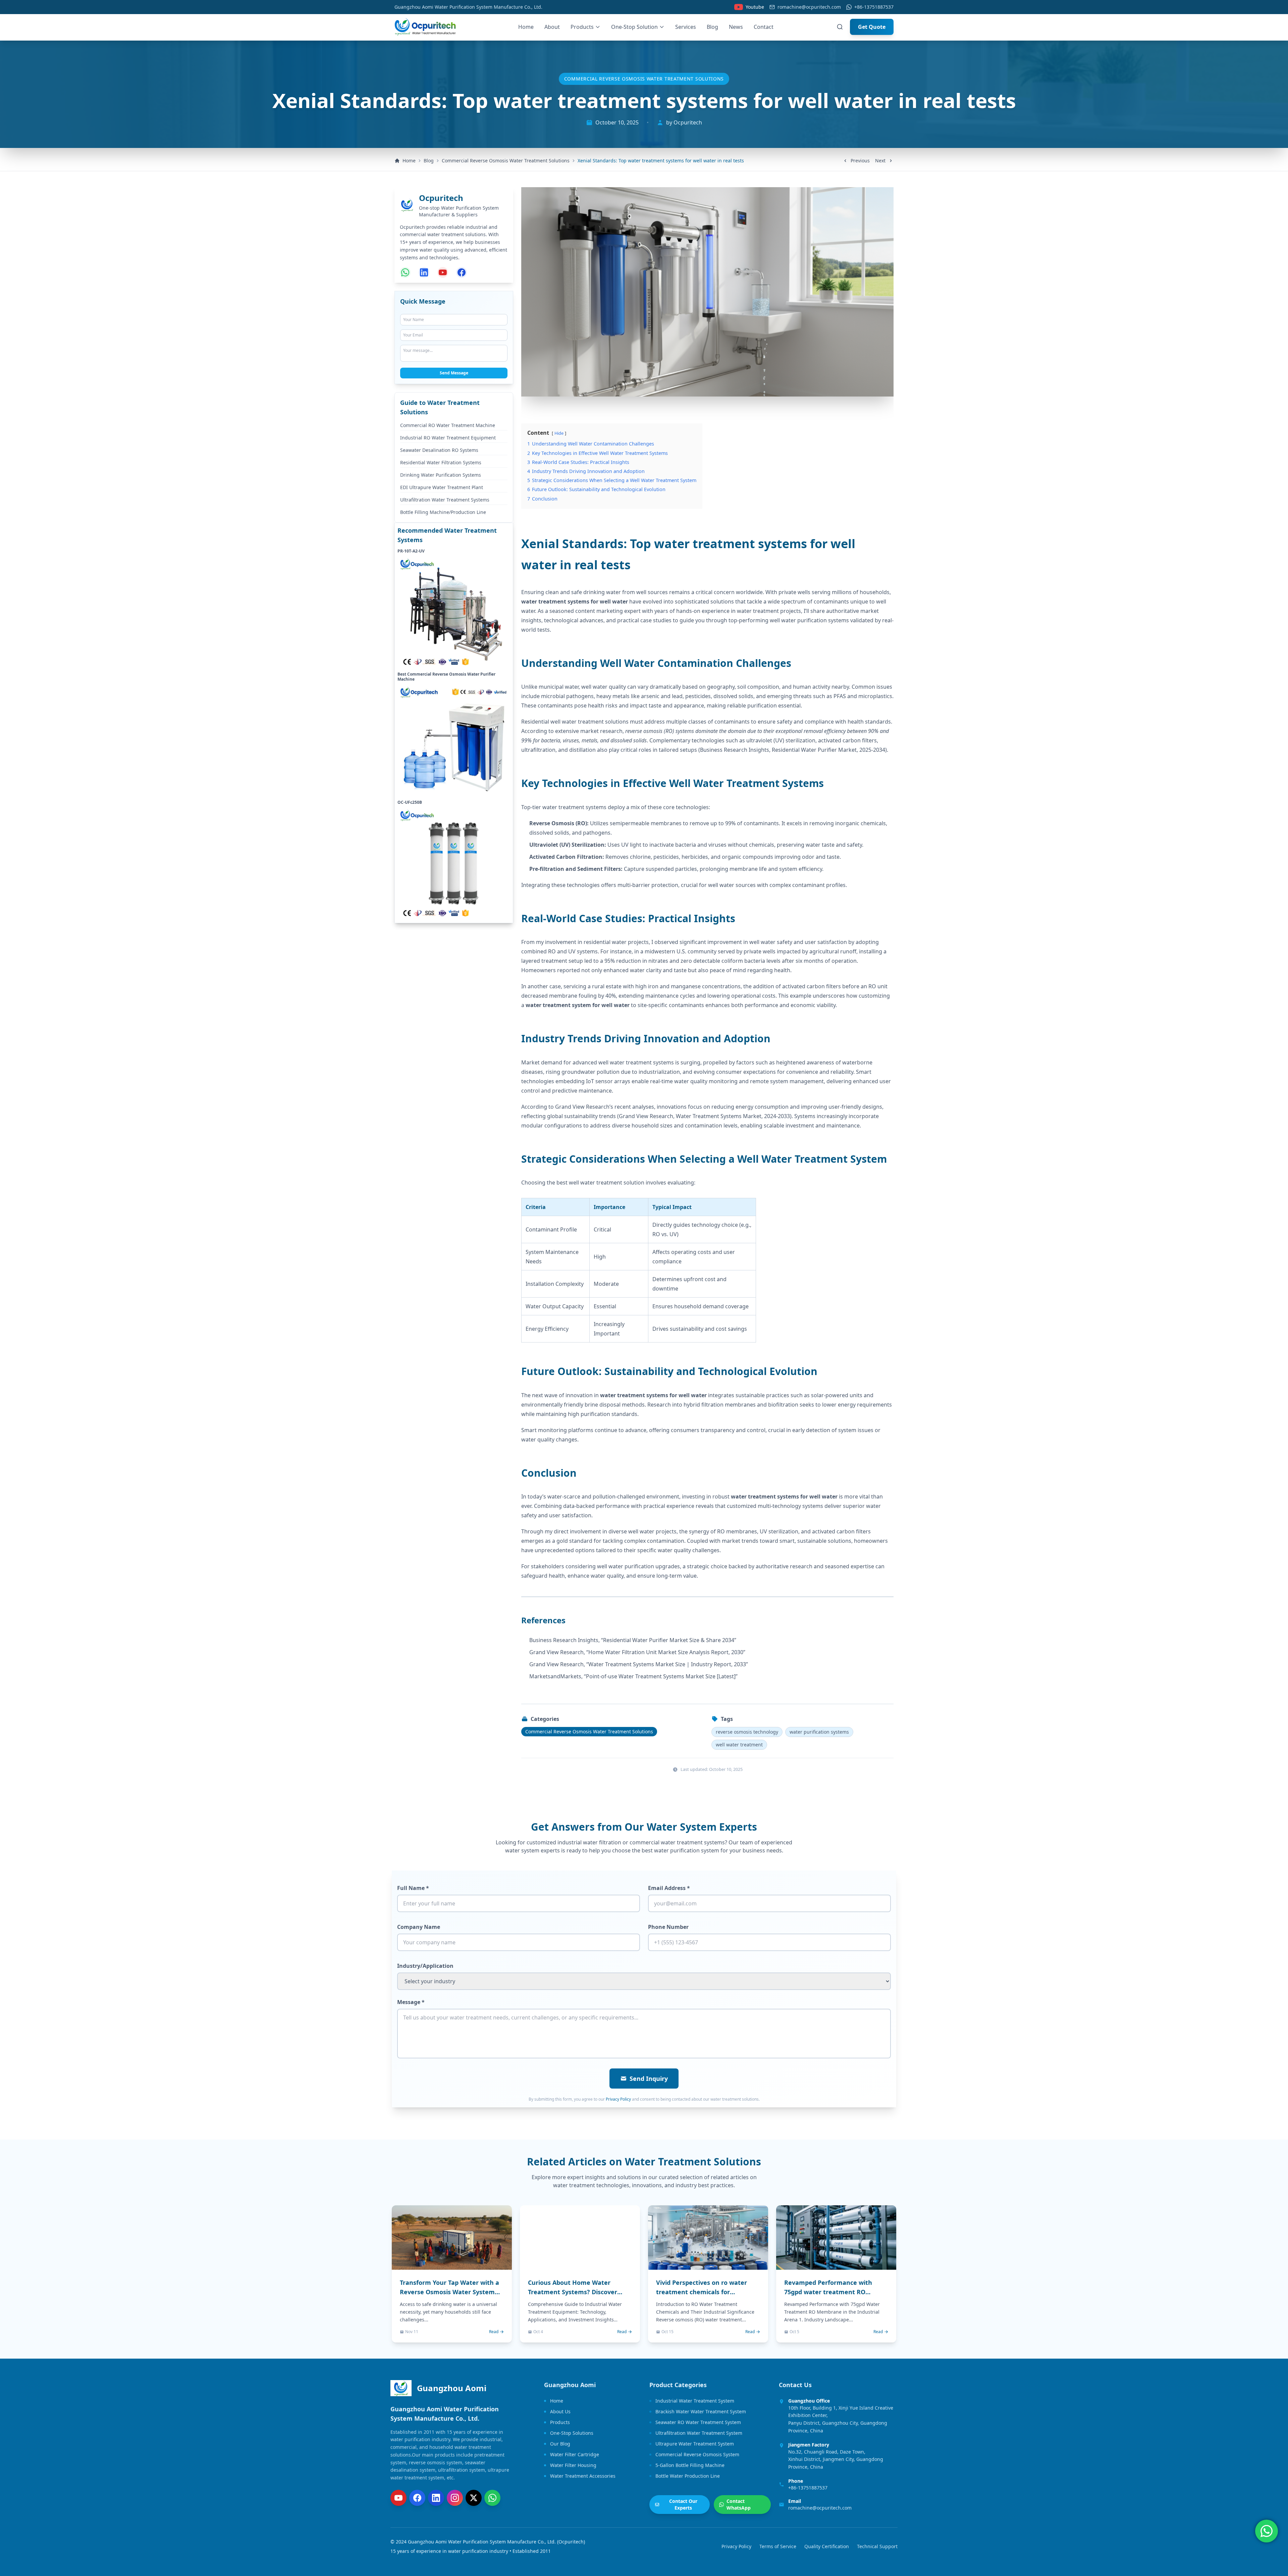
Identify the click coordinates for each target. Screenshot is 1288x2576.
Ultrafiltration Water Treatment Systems (445, 500)
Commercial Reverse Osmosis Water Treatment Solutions (644, 79)
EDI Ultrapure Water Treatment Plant (442, 488)
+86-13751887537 (874, 7)
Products (582, 27)
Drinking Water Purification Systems (441, 475)
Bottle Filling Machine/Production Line (443, 512)
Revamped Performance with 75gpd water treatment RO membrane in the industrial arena (836, 2292)
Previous (860, 161)
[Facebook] (417, 2498)
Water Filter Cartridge (575, 2454)
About (552, 27)
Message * (411, 2002)
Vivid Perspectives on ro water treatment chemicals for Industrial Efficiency (702, 2292)
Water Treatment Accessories (583, 2476)
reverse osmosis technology (747, 1732)
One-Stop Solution (634, 27)
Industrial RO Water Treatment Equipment (448, 438)
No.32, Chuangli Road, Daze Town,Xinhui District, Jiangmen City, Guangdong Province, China (836, 2459)
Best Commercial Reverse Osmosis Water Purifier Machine (446, 677)
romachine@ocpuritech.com (809, 7)
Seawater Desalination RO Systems (439, 450)
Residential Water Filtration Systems (441, 463)
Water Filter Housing (573, 2465)
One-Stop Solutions (572, 2433)
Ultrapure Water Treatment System (695, 2444)
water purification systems (819, 1732)
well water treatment (739, 1745)
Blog (712, 27)
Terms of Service (778, 2546)
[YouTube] (398, 2498)
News (736, 27)
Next (880, 161)
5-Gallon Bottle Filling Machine (690, 2465)
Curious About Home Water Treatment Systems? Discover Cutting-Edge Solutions (573, 2292)
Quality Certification (827, 2546)
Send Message (454, 373)
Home (526, 27)
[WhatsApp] (492, 2498)
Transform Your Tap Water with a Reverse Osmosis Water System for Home (449, 2292)
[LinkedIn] (436, 2498)
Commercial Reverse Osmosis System (697, 2454)
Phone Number (668, 1927)
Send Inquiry (649, 2079)
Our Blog (560, 2444)
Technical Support (877, 2546)
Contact (764, 27)
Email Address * (669, 1888)
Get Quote (872, 27)
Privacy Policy (618, 2099)
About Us (560, 2411)
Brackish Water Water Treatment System (701, 2411)
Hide (559, 433)
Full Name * (413, 1888)
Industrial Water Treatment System (695, 2401)
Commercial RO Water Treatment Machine (448, 426)
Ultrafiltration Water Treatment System (699, 2433)
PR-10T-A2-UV (411, 551)
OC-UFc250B (410, 803)
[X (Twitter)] (474, 2498)
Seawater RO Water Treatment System (698, 2422)
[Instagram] (455, 2498)
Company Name (419, 1927)
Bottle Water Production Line (688, 2476)
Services (686, 27)
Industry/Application (425, 1966)
